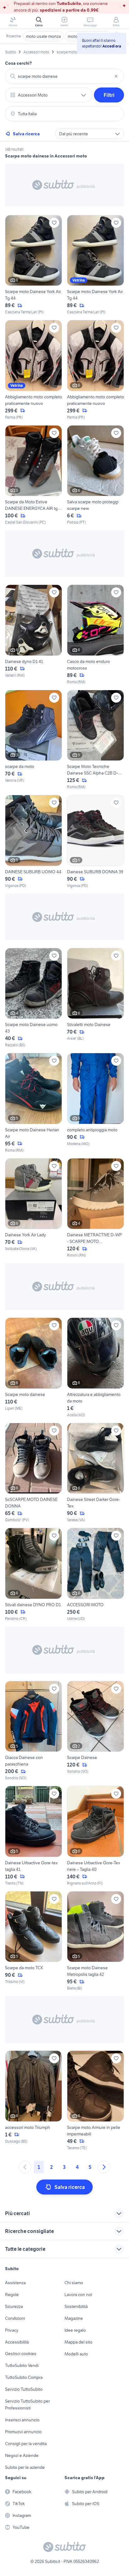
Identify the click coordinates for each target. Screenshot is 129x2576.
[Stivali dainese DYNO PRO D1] (34, 1575)
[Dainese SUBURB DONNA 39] (95, 842)
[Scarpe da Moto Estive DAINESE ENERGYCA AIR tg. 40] (34, 475)
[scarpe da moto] (34, 740)
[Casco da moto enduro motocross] (95, 635)
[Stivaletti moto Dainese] (95, 998)
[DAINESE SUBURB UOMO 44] (34, 842)
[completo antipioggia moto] (95, 1103)
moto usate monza (43, 36)
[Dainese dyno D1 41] (34, 635)
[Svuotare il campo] (116, 76)
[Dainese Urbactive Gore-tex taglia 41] (34, 1836)
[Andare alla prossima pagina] (104, 2167)
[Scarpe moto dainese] (34, 1368)
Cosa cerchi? (18, 63)
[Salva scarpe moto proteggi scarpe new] (95, 475)
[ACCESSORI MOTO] (95, 1575)
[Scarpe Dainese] (95, 1731)
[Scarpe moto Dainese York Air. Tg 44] (34, 265)
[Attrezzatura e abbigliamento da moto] (95, 1368)
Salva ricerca (26, 134)
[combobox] (64, 76)
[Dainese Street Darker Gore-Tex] (95, 1473)
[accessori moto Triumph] (34, 2101)
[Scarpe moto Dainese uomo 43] (34, 998)
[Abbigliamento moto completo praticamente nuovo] (34, 370)
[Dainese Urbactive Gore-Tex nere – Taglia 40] (95, 1836)
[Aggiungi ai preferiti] (54, 223)
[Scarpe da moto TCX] (34, 1941)
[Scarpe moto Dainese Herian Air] (34, 1103)
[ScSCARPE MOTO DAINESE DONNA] (34, 1473)
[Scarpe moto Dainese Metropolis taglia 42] (95, 1941)
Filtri (109, 95)
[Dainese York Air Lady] (34, 1208)
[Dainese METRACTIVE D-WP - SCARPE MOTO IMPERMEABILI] (95, 1208)
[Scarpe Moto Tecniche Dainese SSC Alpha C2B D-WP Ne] (95, 740)
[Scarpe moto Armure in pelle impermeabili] (95, 2101)
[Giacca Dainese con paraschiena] (34, 1731)
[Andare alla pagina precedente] (25, 2167)
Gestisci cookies (21, 2354)
